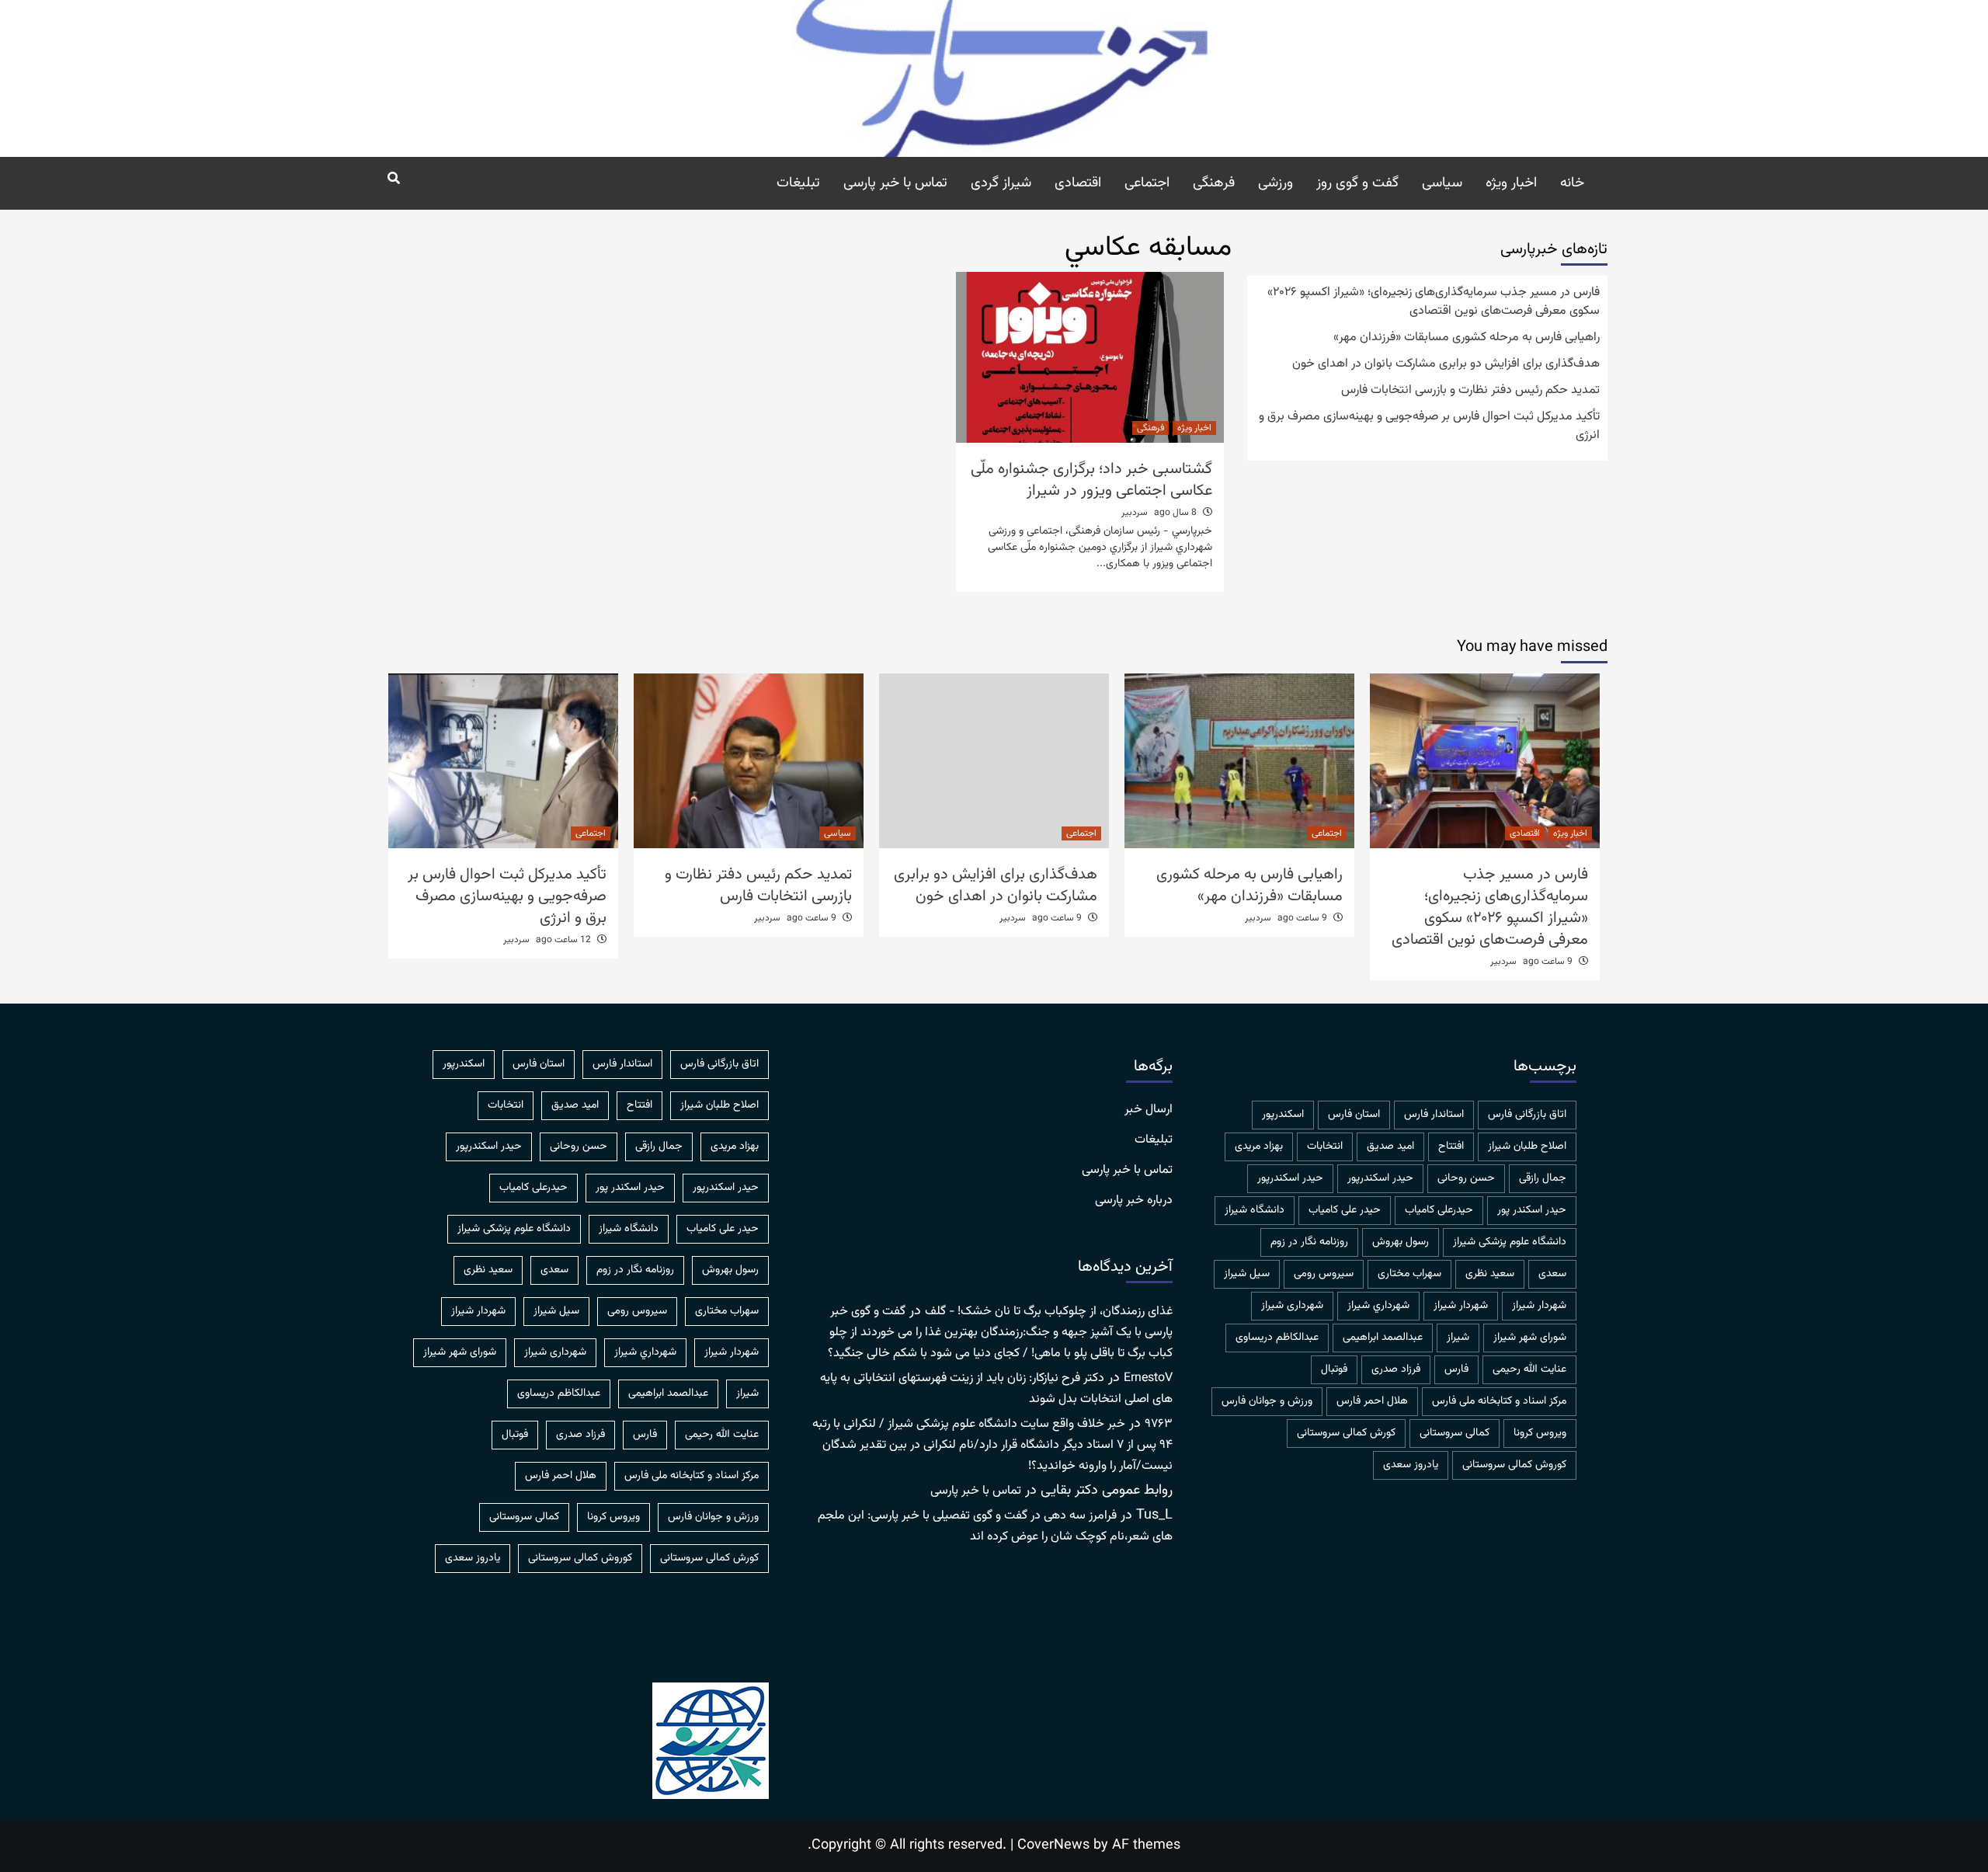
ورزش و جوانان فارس (1267, 1401)
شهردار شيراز (1539, 1306)
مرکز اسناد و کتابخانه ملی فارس (1499, 1401)
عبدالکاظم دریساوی (1277, 1338)
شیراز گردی (1001, 183)
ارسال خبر (1149, 1110)
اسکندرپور (1283, 1115)
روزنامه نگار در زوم (1309, 1242)
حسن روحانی (1466, 1178)
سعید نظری (1490, 1274)
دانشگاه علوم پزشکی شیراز (1510, 1242)
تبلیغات (798, 183)
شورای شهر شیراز (1530, 1338)
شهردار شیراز (1461, 1306)
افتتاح (1451, 1147)
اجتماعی (1147, 183)
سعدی (1552, 1274)
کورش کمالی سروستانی (1346, 1433)
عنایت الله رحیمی (1529, 1369)
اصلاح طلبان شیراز (1527, 1147)
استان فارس (1354, 1115)
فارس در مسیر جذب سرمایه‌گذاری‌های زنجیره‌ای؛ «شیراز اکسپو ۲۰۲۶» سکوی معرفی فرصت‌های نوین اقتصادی (1434, 302)
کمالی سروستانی (1455, 1433)
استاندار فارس (1434, 1115)
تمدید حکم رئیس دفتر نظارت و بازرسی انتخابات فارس (1470, 391)
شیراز (1458, 1338)
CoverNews (1053, 1846)
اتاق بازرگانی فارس (1527, 1115)
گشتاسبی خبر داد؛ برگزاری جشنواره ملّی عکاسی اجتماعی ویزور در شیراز (1091, 480)
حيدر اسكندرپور (1380, 1178)
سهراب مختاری (1409, 1274)
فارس (1456, 1369)
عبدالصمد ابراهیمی (1383, 1338)
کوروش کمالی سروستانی (1514, 1465)
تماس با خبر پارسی (895, 183)
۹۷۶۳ (1159, 1424)
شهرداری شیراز (1292, 1306)
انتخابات (1325, 1147)
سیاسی (1442, 183)
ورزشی (1276, 183)
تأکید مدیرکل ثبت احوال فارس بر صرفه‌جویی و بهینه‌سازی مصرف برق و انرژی (1429, 426)
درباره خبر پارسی (1134, 1201)
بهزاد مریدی (1259, 1147)
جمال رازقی (1543, 1178)
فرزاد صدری (1396, 1369)
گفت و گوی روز (1357, 183)
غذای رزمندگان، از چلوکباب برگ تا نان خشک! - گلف (1049, 1312)
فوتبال (1334, 1369)
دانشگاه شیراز (1255, 1210)
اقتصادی (1078, 183)
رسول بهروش (1401, 1242)
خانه (1572, 183)
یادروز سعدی (1411, 1465)
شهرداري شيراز (1378, 1306)
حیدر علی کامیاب (1345, 1210)
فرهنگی (1214, 183)
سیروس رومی (1324, 1274)
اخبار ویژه (1511, 183)
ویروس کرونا (1540, 1433)
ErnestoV (1148, 1378)
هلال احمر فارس (1372, 1401)
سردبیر (1135, 513)
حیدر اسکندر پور (1532, 1210)
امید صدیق (1390, 1147)
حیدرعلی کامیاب (1439, 1210)
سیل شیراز (1247, 1274)
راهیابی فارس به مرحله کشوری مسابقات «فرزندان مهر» (1467, 338)
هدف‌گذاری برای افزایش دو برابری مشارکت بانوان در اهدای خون (1446, 364)
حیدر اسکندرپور (1290, 1178)
